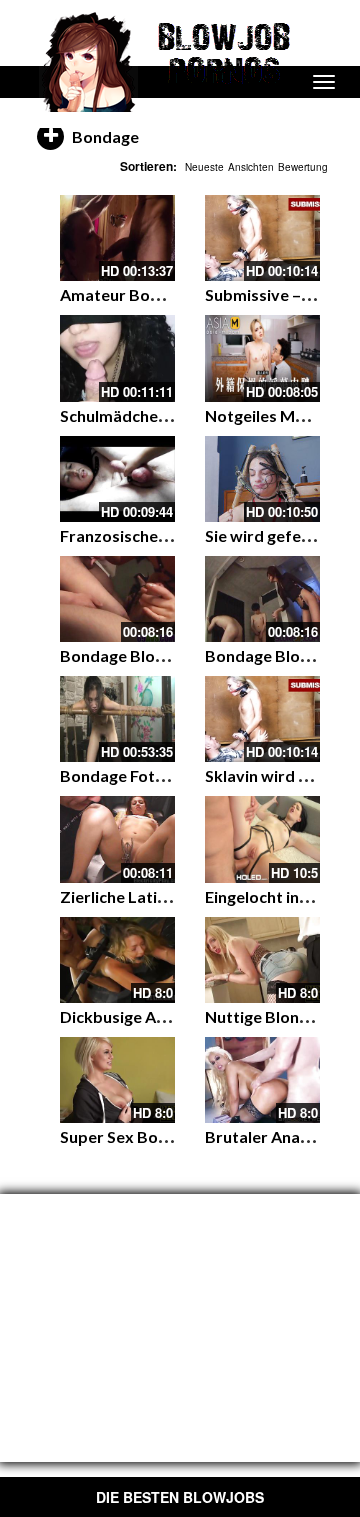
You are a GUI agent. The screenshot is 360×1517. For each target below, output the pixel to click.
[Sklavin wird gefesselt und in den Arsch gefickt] (262, 719)
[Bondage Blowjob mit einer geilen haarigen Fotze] (117, 599)
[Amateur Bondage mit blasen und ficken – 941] (117, 238)
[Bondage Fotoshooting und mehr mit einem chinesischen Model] (117, 719)
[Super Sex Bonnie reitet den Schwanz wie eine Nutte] (117, 1080)
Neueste (204, 167)
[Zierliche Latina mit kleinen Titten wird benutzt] (117, 839)
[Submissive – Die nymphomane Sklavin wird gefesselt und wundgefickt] (262, 238)
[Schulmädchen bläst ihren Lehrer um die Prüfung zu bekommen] (117, 358)
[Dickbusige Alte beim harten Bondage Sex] (117, 960)
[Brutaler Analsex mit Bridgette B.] (262, 1080)
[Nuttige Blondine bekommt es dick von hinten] (262, 960)
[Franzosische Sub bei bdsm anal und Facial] (117, 479)
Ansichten (251, 167)
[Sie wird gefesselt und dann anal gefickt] (262, 479)
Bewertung (303, 167)
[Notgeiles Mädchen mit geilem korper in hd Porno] (262, 358)
